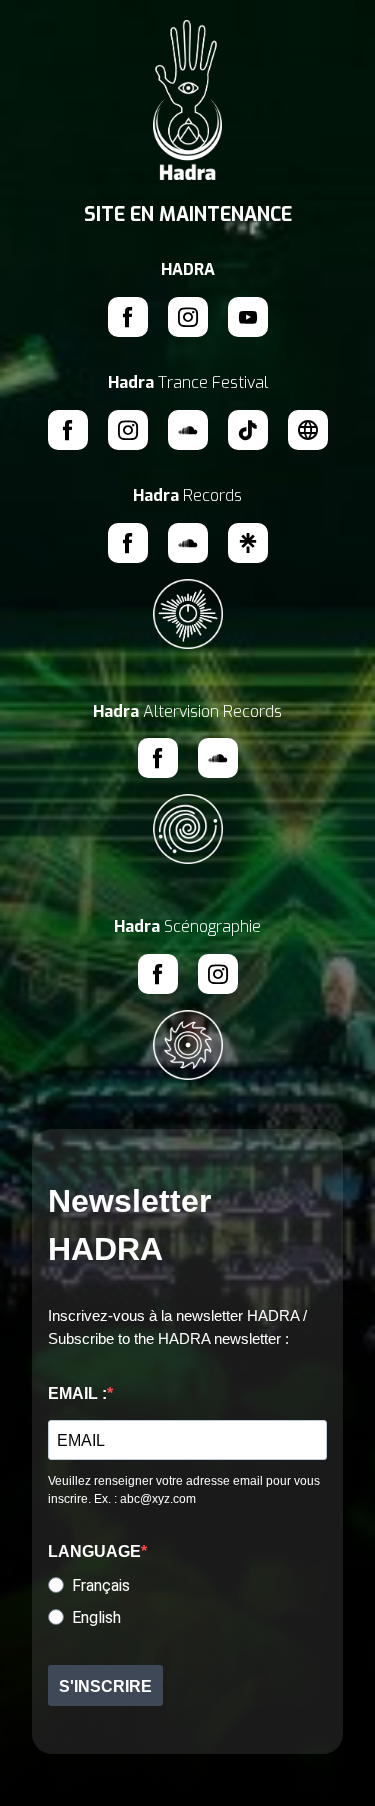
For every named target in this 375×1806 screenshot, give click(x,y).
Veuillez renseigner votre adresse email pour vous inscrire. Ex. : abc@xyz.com (184, 1490)
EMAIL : (77, 1393)
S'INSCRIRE (105, 1686)
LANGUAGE (94, 1551)
